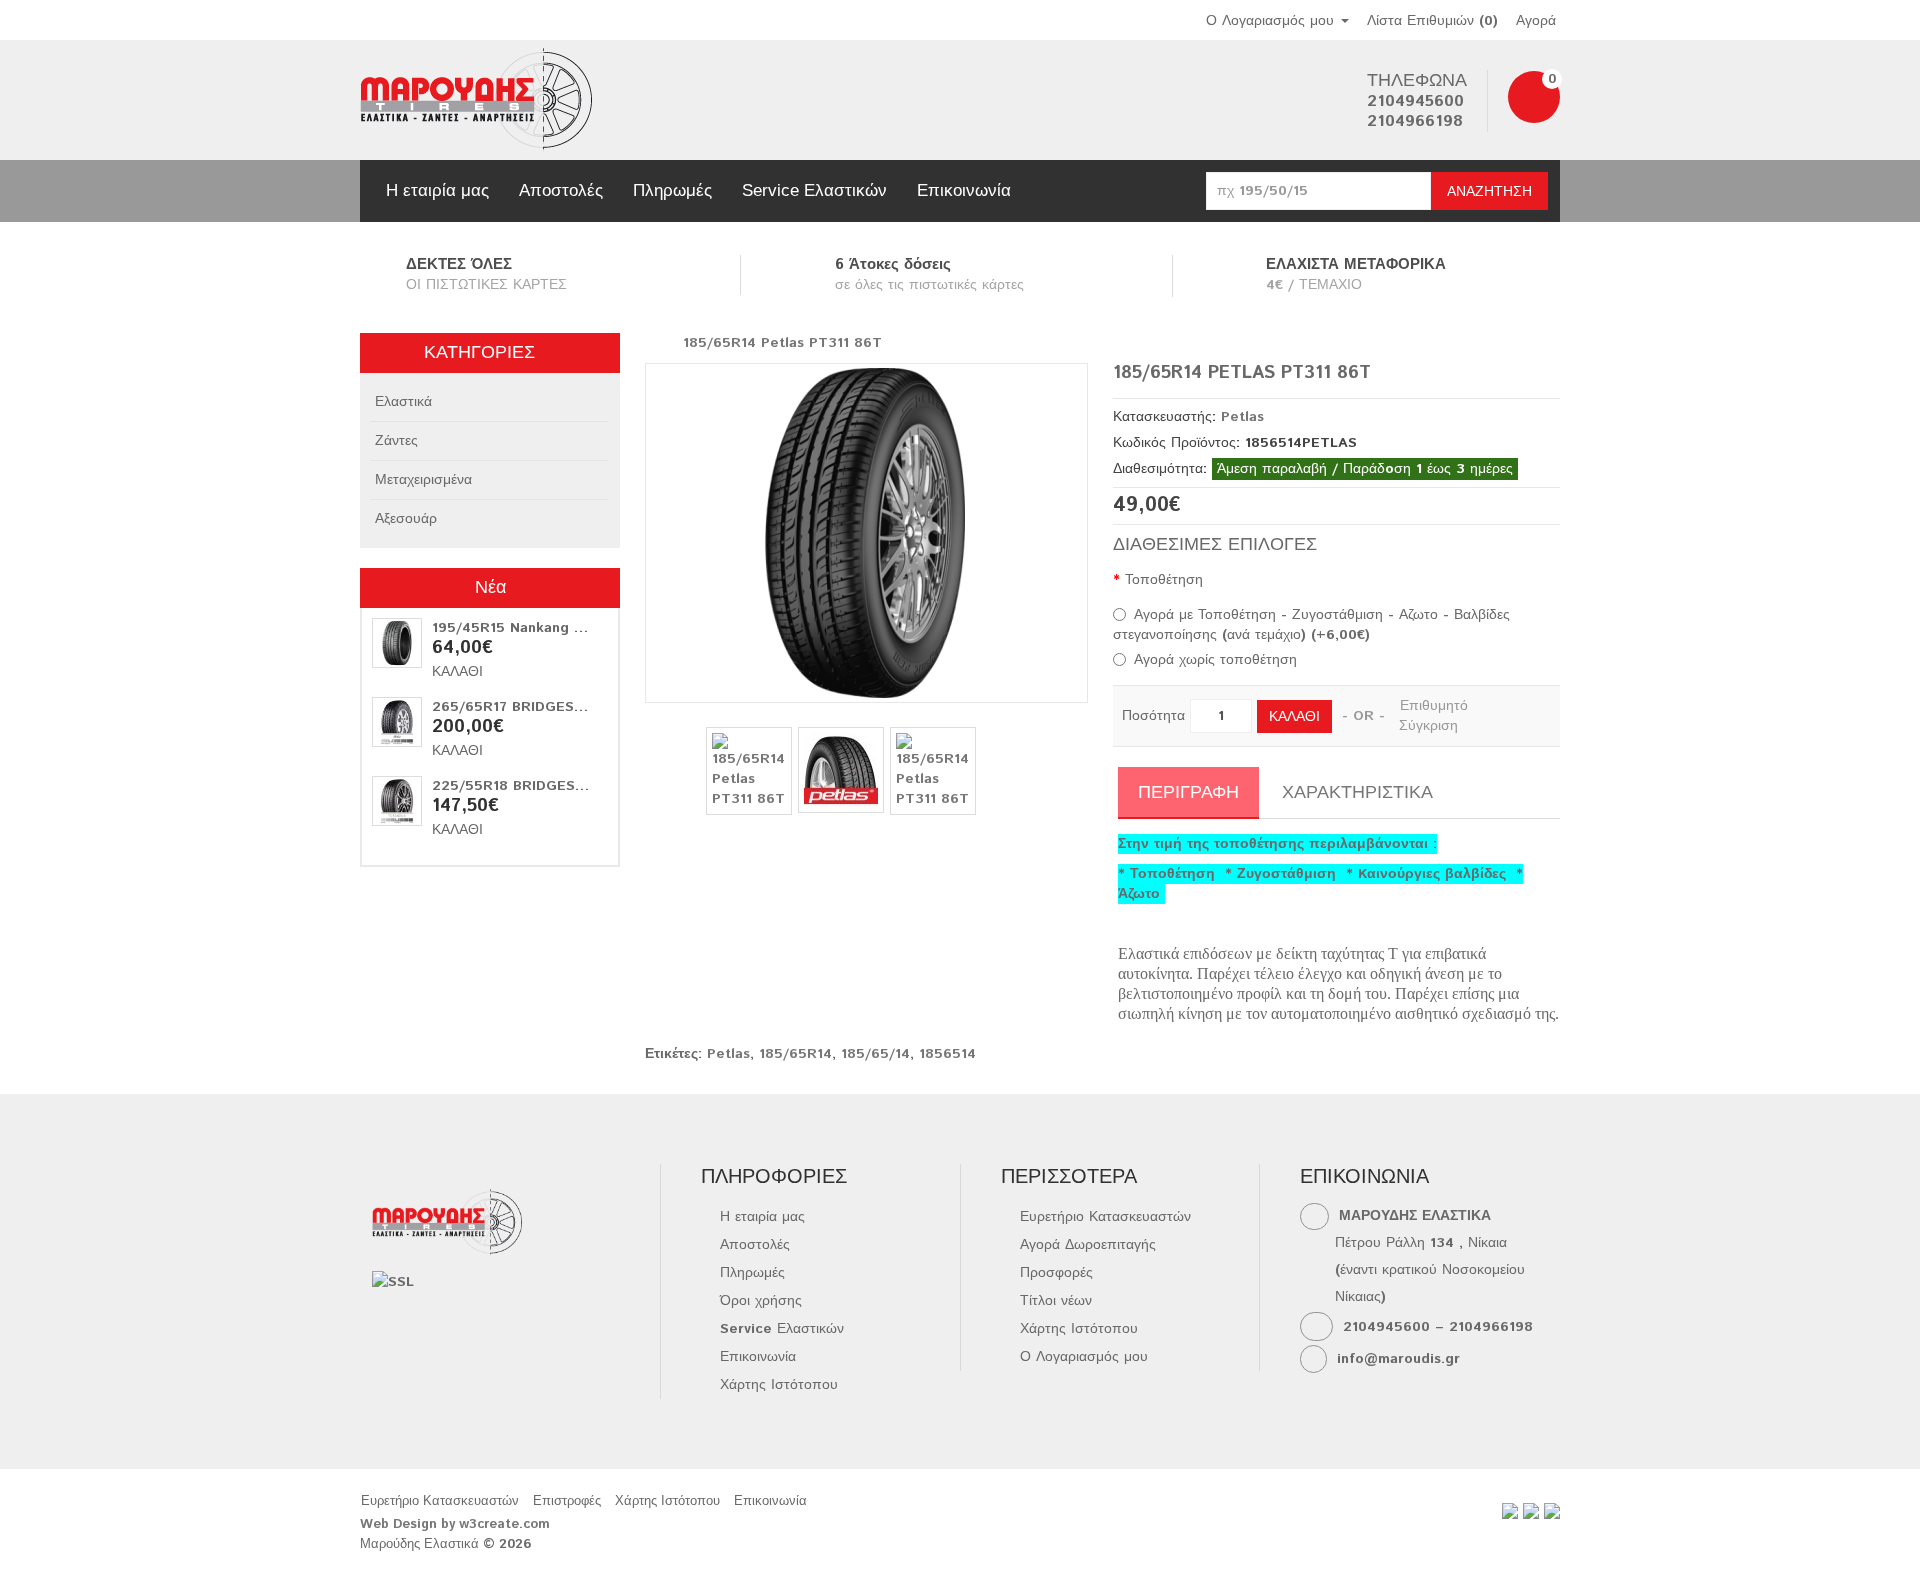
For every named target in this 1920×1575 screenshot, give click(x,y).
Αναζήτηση (1489, 192)
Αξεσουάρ (406, 519)
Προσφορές (1056, 1273)
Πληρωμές (672, 190)
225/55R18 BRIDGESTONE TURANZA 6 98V (583, 786)
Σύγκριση (1428, 726)
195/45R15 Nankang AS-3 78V (535, 628)
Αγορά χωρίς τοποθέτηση (1215, 660)
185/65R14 (795, 1054)
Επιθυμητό (1434, 706)
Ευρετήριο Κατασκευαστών (1105, 1217)
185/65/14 (875, 1054)
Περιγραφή (1188, 791)
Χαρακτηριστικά (1357, 791)
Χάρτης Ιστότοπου (779, 1385)
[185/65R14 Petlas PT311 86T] (866, 533)
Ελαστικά (403, 402)
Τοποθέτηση (1164, 580)
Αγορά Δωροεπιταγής (1088, 1245)
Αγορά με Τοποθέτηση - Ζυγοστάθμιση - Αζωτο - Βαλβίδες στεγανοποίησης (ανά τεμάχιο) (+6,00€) (1311, 625)
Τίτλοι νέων (1056, 1301)
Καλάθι (457, 672)
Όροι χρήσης (761, 1301)
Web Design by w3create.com (455, 1524)
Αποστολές (561, 190)
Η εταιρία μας (437, 190)
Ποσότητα (1153, 716)
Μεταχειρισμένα (423, 480)
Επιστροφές (567, 1501)
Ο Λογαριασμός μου (1084, 1357)
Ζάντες (396, 441)
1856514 (947, 1054)
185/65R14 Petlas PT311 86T (782, 343)
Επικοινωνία (964, 190)
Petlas (1242, 417)
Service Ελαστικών (814, 190)
